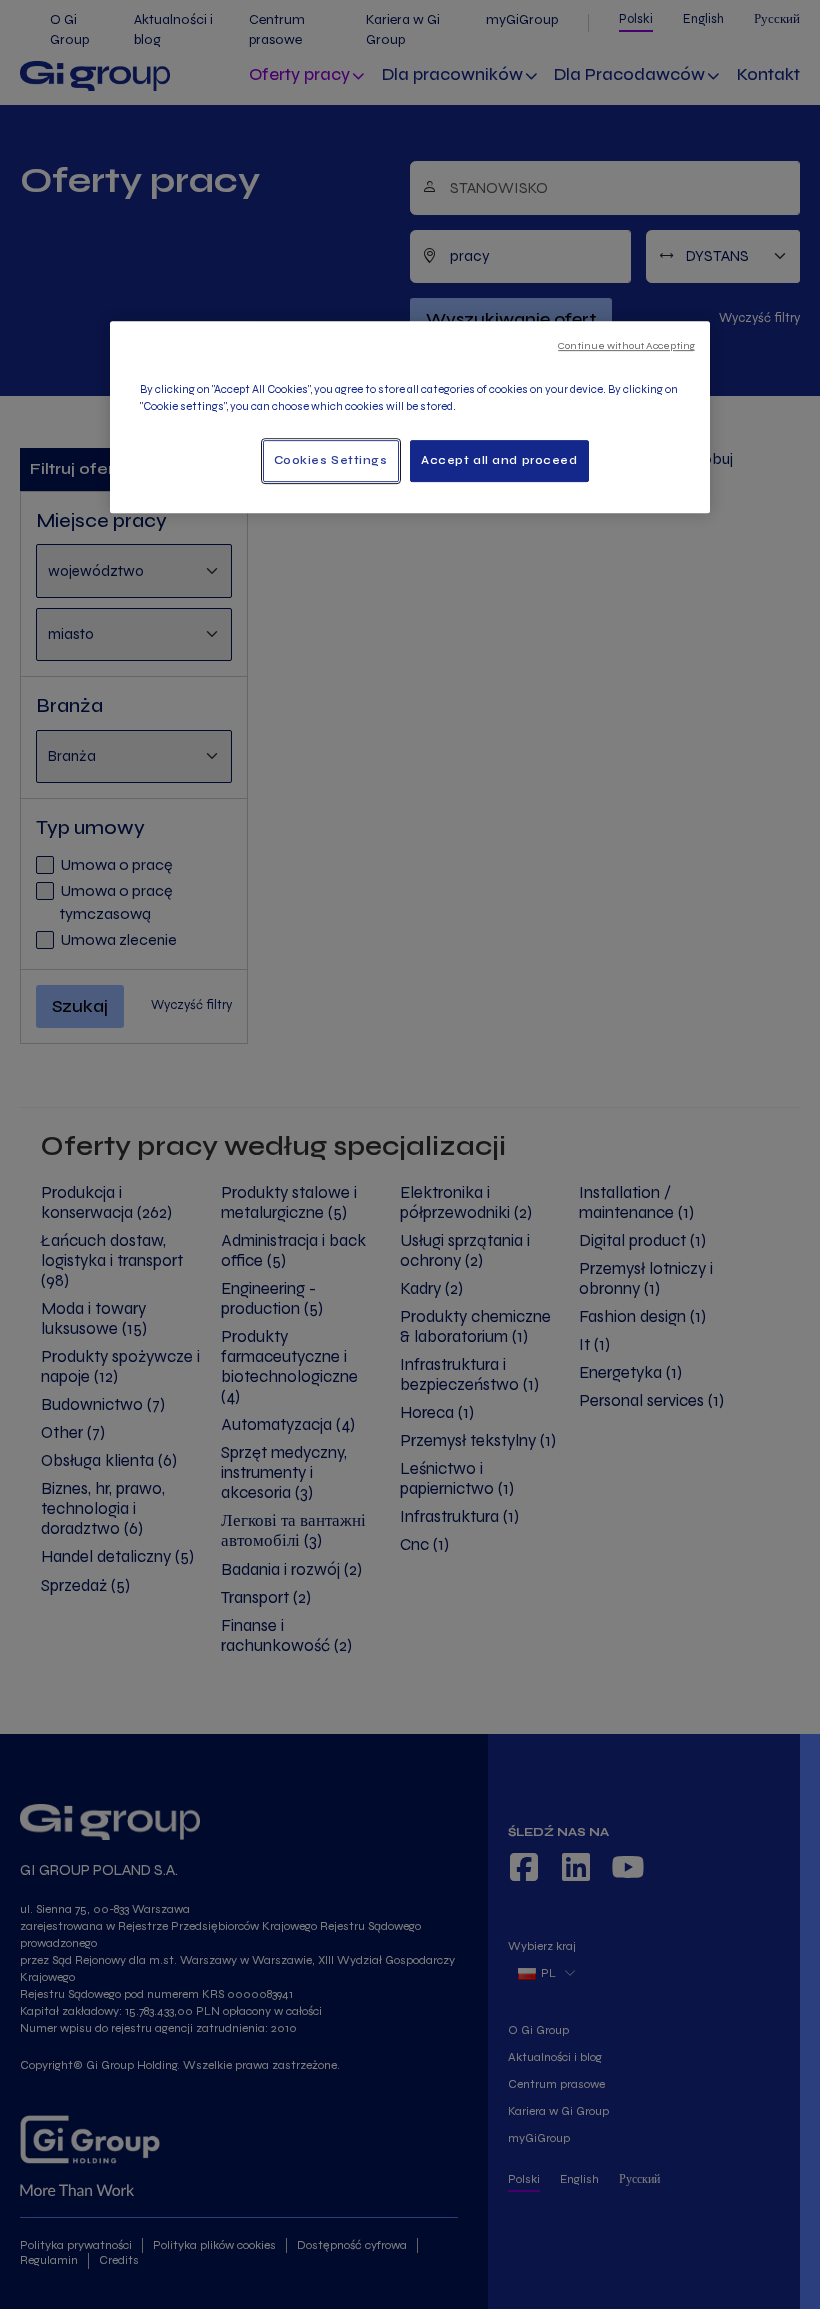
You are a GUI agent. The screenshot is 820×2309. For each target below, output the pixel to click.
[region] (410, 416)
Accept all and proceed (499, 461)
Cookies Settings (331, 461)
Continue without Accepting (626, 345)
